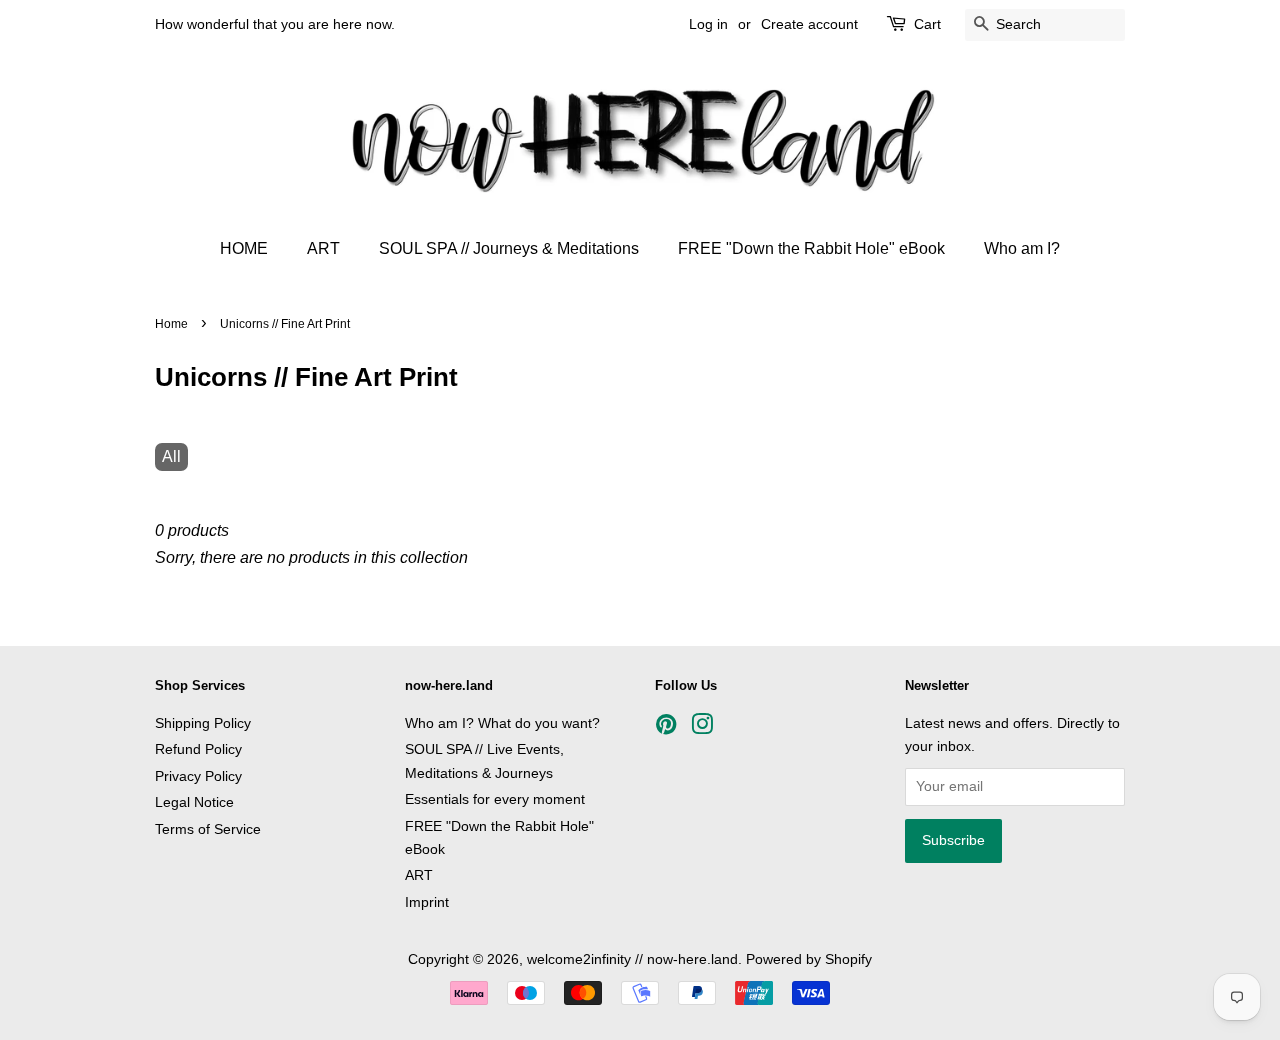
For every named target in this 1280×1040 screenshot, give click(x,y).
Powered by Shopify (809, 959)
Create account (809, 24)
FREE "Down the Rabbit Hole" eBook (811, 248)
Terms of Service (208, 829)
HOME (244, 248)
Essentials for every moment (495, 799)
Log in (708, 24)
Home (171, 324)
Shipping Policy (203, 723)
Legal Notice (194, 802)
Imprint (427, 902)
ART (323, 248)
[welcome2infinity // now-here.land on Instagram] (702, 728)
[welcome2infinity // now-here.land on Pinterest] (666, 728)
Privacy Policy (198, 776)
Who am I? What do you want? (502, 723)
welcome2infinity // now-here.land (632, 959)
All (171, 456)
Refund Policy (198, 749)
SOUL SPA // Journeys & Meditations (509, 248)
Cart (927, 24)
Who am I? (1022, 248)
